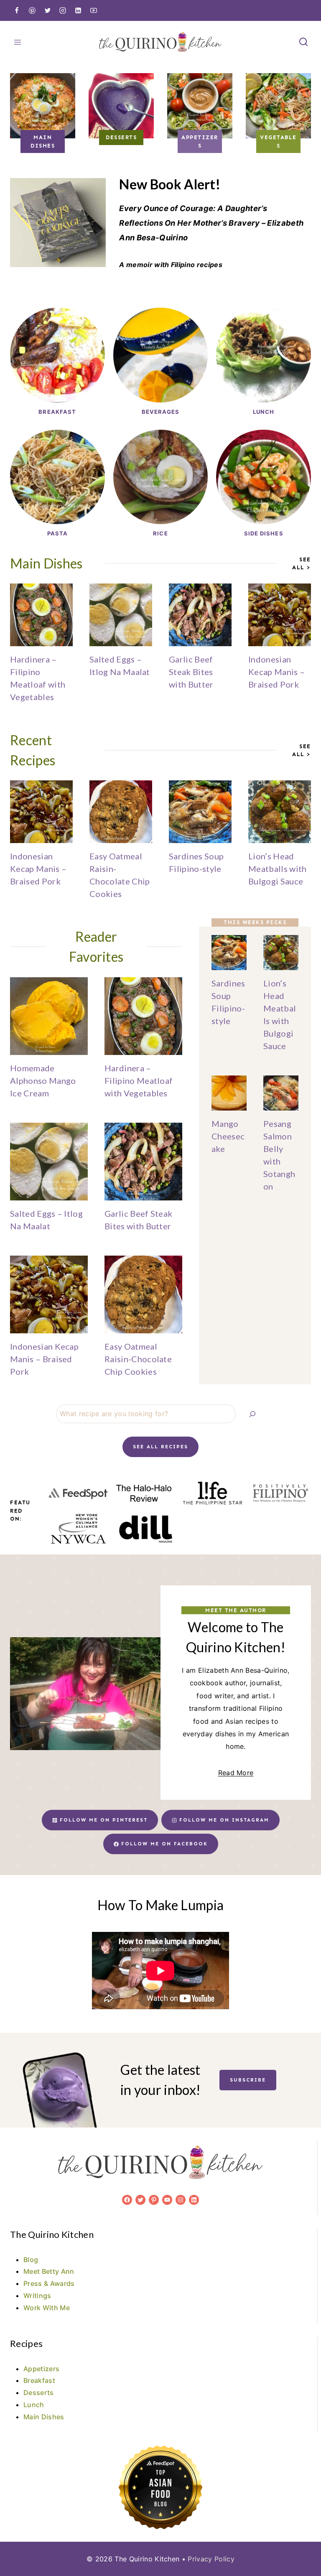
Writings (37, 2296)
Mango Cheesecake (228, 1136)
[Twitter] (48, 10)
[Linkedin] (78, 10)
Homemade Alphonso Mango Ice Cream (43, 1080)
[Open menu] (18, 42)
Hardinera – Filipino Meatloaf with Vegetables (139, 1080)
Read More (236, 1773)
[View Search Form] (303, 42)
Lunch (34, 2405)
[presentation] (41, 615)
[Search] (252, 1414)
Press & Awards (49, 2283)
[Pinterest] (32, 10)
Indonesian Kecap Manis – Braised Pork (276, 672)
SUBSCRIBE (248, 2080)
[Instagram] (63, 10)
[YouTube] (94, 10)
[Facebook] (17, 10)
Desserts (39, 2393)
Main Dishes (44, 2417)
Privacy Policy (211, 2559)
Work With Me (47, 2308)
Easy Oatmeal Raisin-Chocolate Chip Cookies (138, 1359)
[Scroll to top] (302, 2544)
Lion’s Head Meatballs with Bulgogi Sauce (277, 869)
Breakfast (39, 2380)
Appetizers (41, 2369)
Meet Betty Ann (49, 2271)
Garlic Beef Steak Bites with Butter (191, 672)
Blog (31, 2260)
